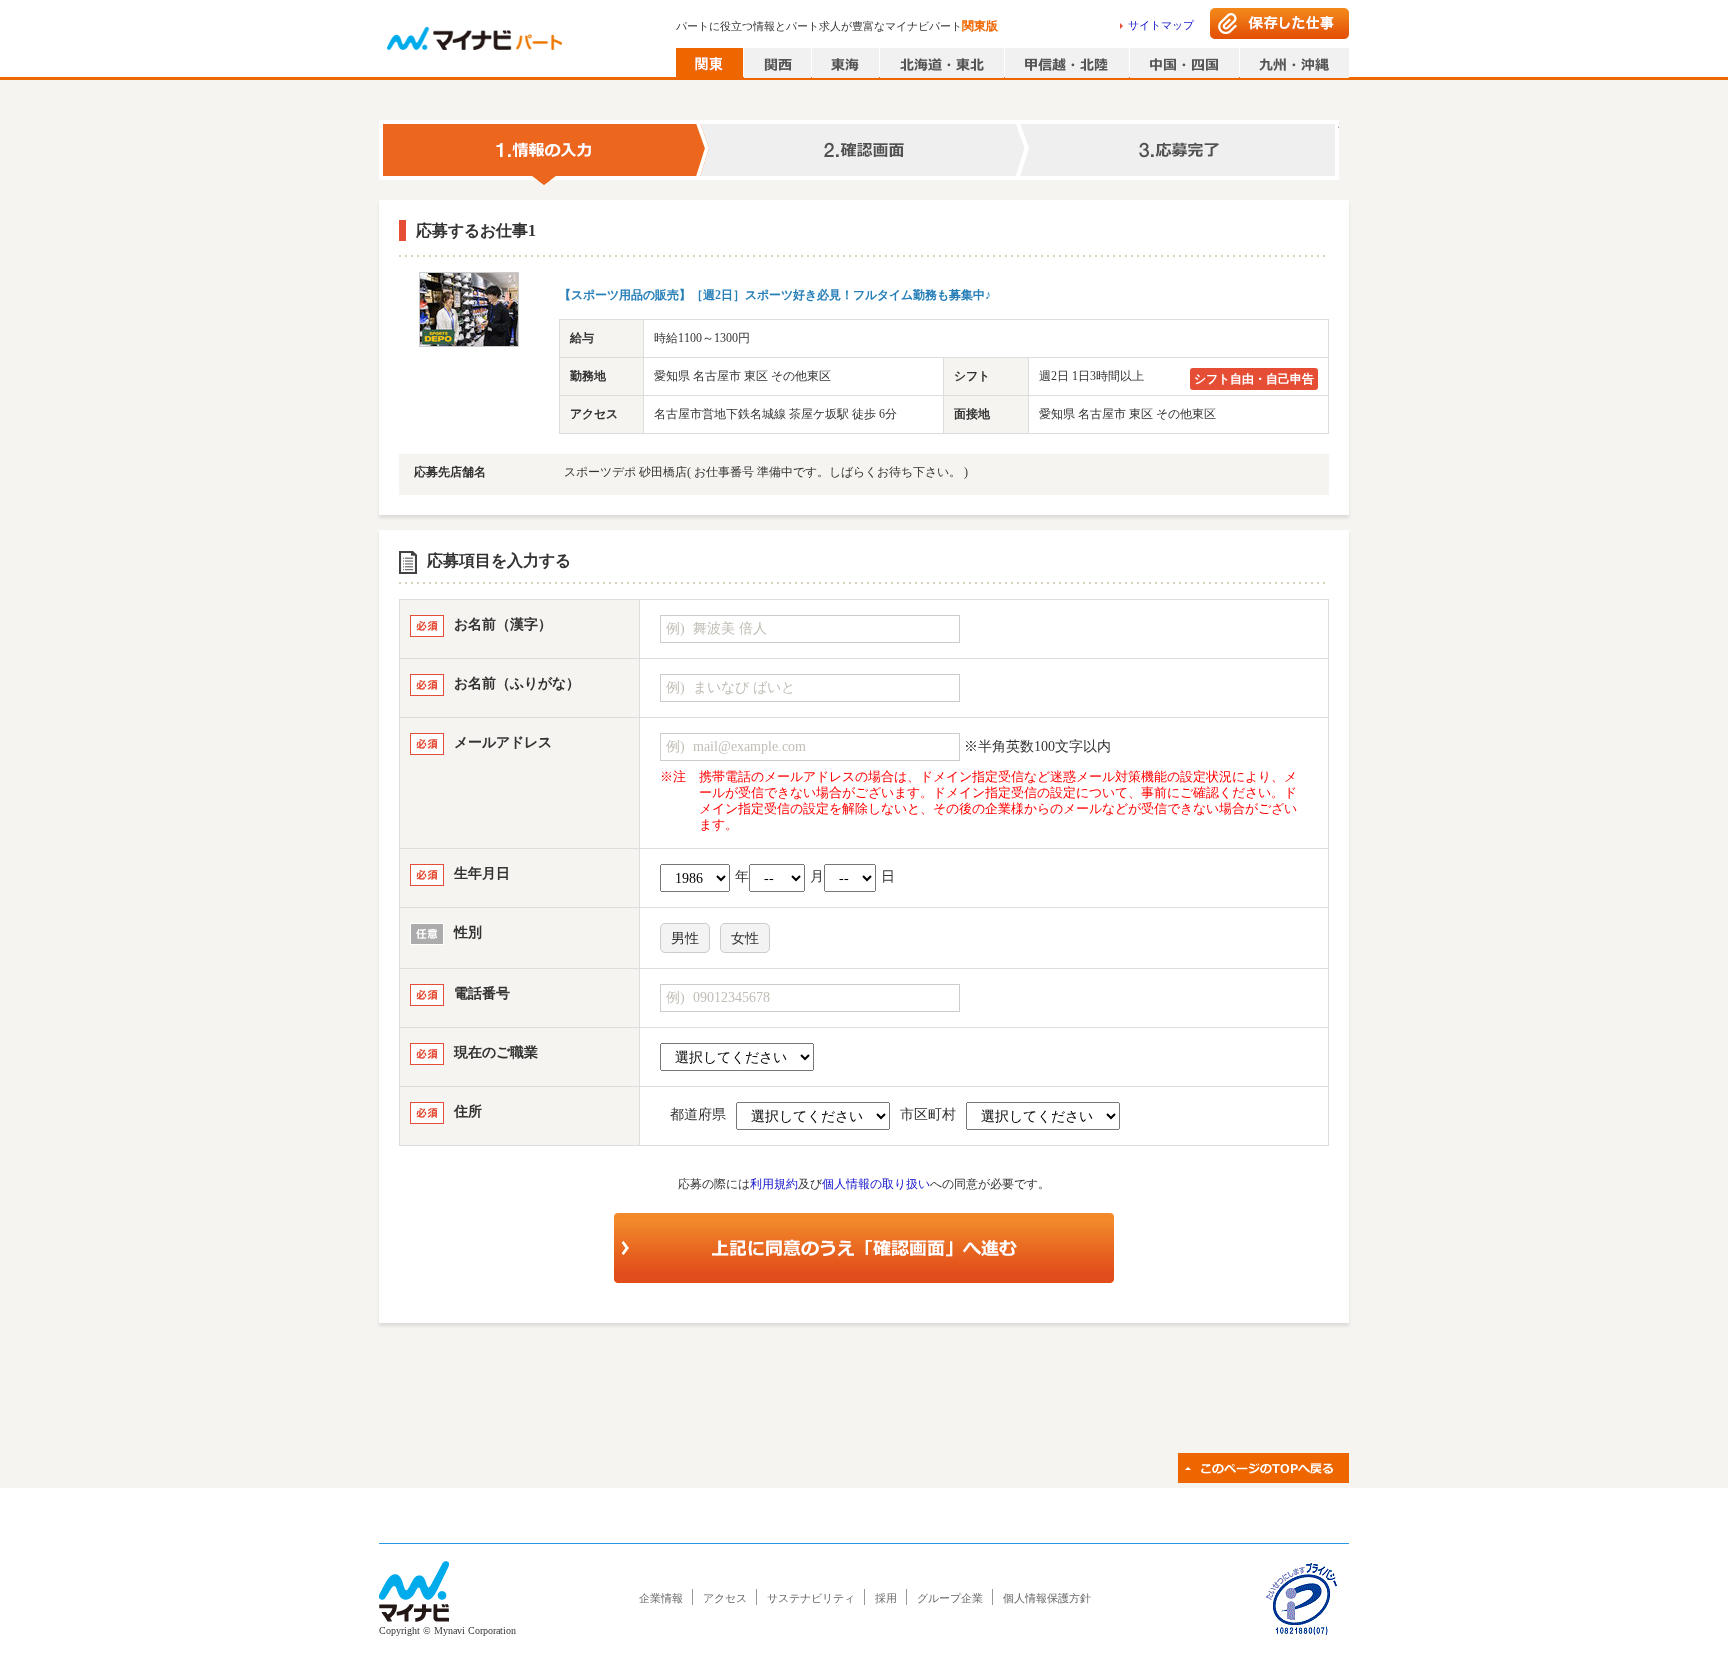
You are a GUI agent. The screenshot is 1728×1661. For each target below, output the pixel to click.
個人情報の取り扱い (876, 1184)
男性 (685, 938)
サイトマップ (1161, 25)
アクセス (725, 1598)
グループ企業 (950, 1598)
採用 (886, 1598)
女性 (745, 938)
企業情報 (661, 1598)
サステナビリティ (811, 1598)
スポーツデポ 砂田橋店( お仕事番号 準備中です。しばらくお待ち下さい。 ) (766, 472)
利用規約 (774, 1184)
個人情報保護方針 (1047, 1598)
